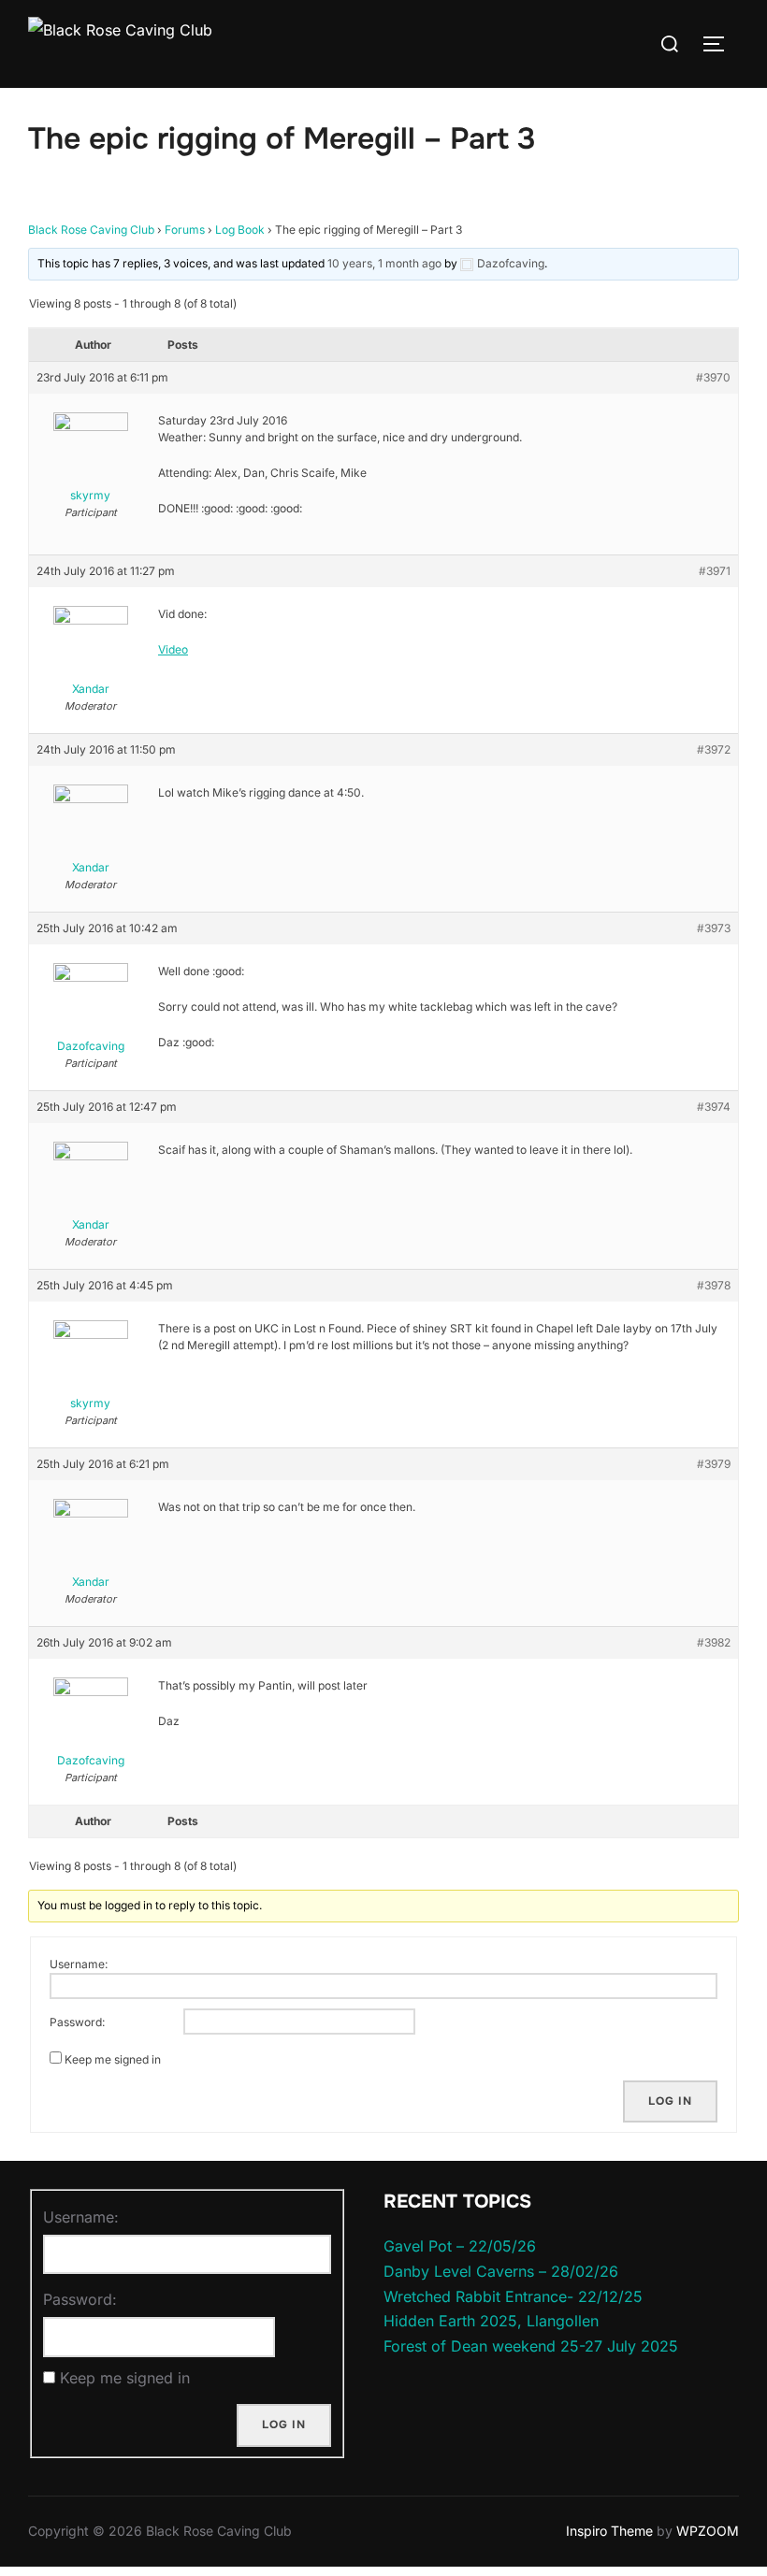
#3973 (714, 928)
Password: (77, 2022)
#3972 (714, 749)
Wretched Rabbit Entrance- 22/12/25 (513, 2296)
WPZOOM (708, 2531)
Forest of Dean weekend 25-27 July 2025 (531, 2346)
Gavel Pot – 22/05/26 (460, 2246)
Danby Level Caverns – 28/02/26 (501, 2271)
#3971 (715, 571)
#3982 (714, 1642)
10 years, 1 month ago (384, 263)
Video (173, 649)
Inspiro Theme (609, 2531)
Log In (670, 2101)
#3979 (714, 1464)
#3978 (714, 1285)
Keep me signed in (113, 2059)
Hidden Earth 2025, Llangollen (491, 2321)
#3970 (713, 377)
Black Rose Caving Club (91, 230)
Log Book (240, 230)
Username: (79, 1964)
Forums (185, 230)
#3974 (714, 1107)
